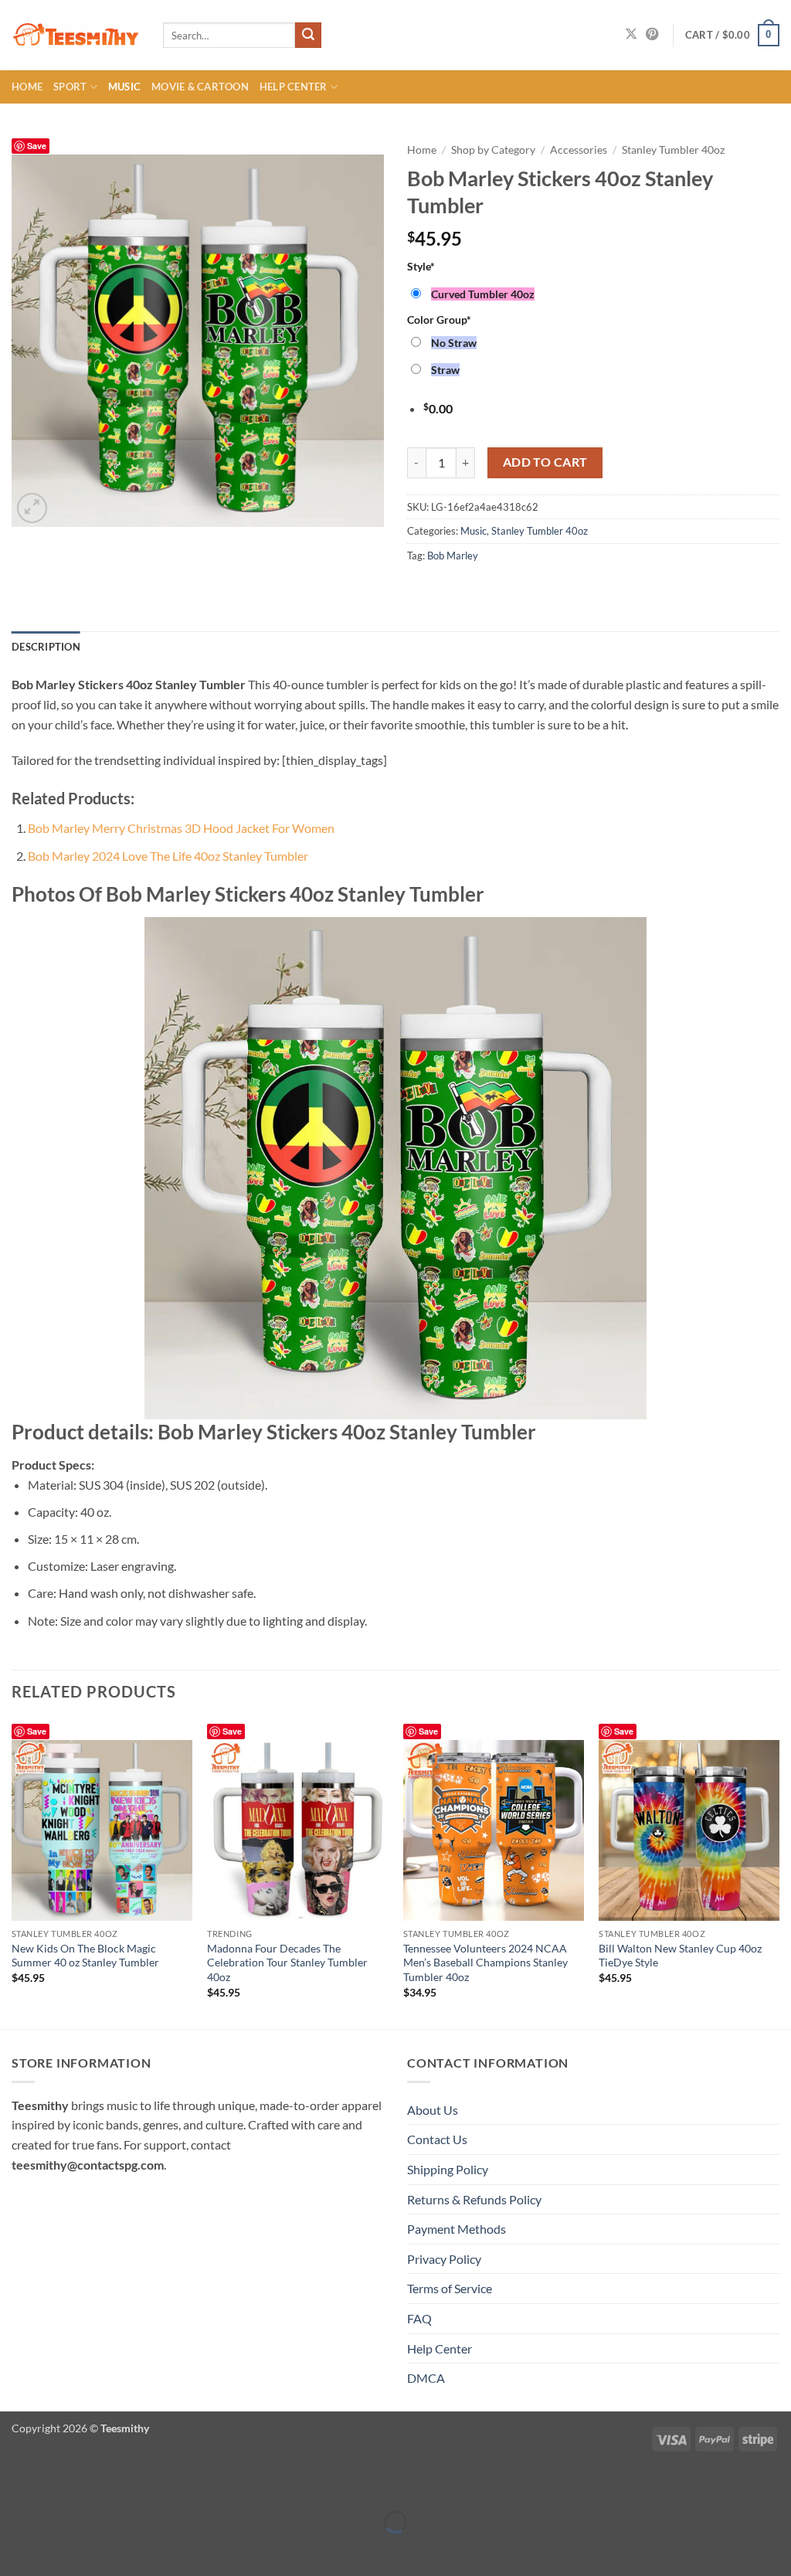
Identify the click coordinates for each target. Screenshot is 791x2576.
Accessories (579, 150)
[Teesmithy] (76, 36)
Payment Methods (457, 2229)
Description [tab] (46, 647)
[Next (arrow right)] (60, 2549)
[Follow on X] (631, 35)
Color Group (439, 319)
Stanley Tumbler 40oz (673, 150)
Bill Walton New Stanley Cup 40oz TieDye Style (680, 1956)
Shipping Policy (448, 2169)
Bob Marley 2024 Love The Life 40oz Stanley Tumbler (168, 856)
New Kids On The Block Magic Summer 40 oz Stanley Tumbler (85, 1956)
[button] (732, 36)
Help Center (294, 87)
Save (37, 146)
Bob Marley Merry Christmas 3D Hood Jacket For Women (181, 828)
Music (124, 87)
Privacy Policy (444, 2259)
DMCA (426, 2378)
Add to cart (545, 462)
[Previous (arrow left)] (15, 2549)
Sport (70, 87)
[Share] (104, 2484)
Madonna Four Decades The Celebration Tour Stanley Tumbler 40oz (287, 1963)
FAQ (419, 2318)
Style (421, 266)
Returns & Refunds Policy (474, 2199)
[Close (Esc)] (149, 2484)
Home (27, 87)
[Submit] (308, 36)
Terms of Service (450, 2288)
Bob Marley (453, 556)
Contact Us (437, 2139)
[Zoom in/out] (15, 2484)
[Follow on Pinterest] (652, 35)
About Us (433, 2110)
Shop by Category (493, 150)
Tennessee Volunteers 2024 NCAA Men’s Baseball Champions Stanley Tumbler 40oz (485, 1963)
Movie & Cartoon (200, 87)
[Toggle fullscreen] (60, 2484)
